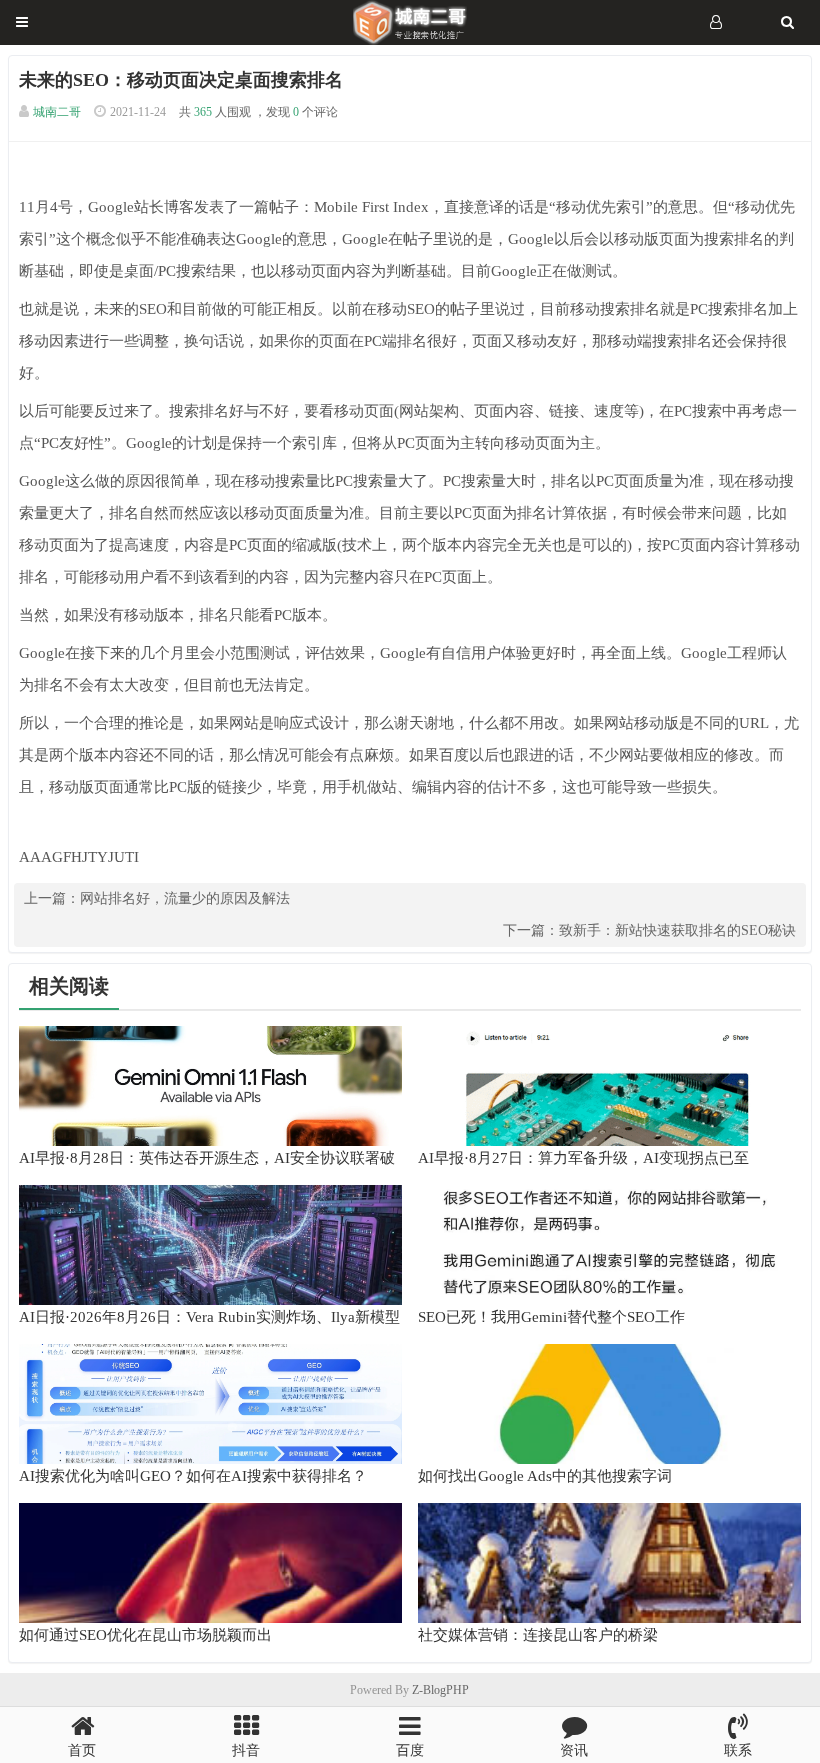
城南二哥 (57, 112)
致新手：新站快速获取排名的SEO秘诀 (677, 930)
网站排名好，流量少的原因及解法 (185, 898)
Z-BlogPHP (440, 1690)
